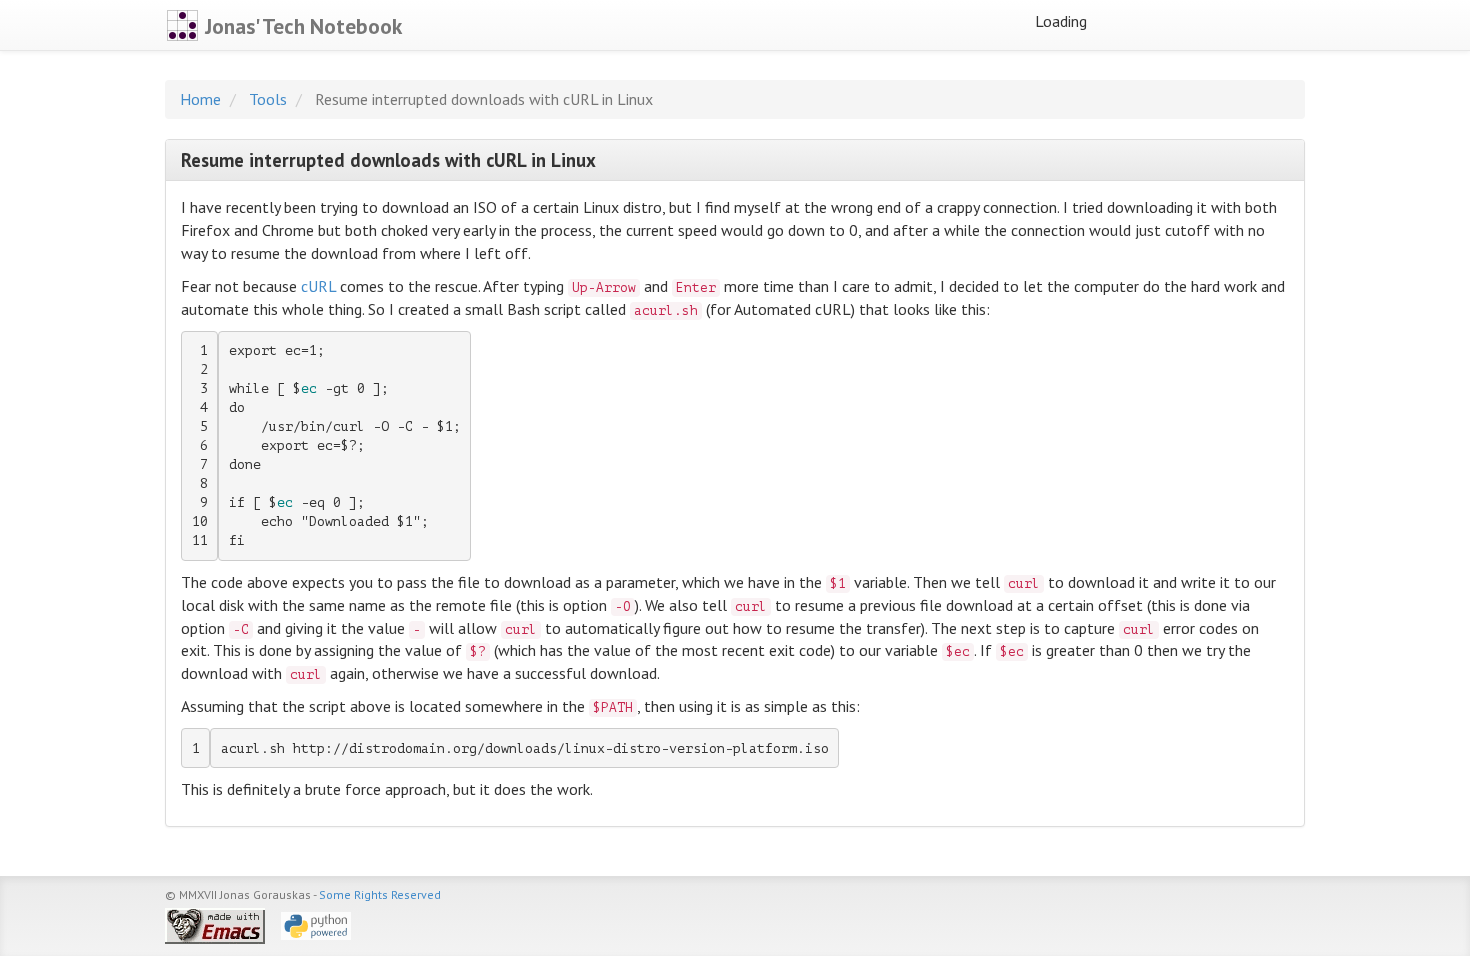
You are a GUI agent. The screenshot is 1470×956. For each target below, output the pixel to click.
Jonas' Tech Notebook (301, 26)
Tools (268, 99)
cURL (318, 286)
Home (200, 99)
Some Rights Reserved (380, 894)
